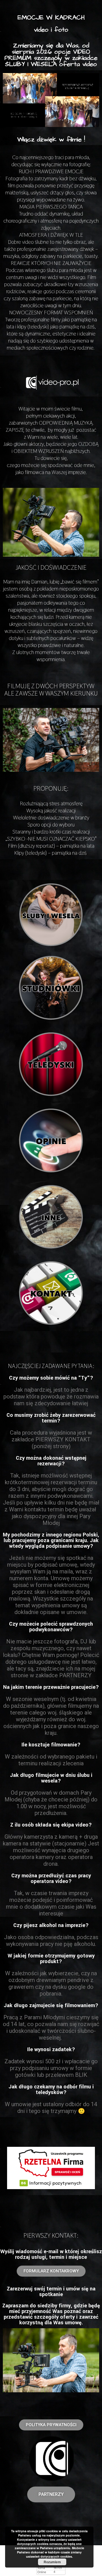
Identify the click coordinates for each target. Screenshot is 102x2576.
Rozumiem (52, 2562)
